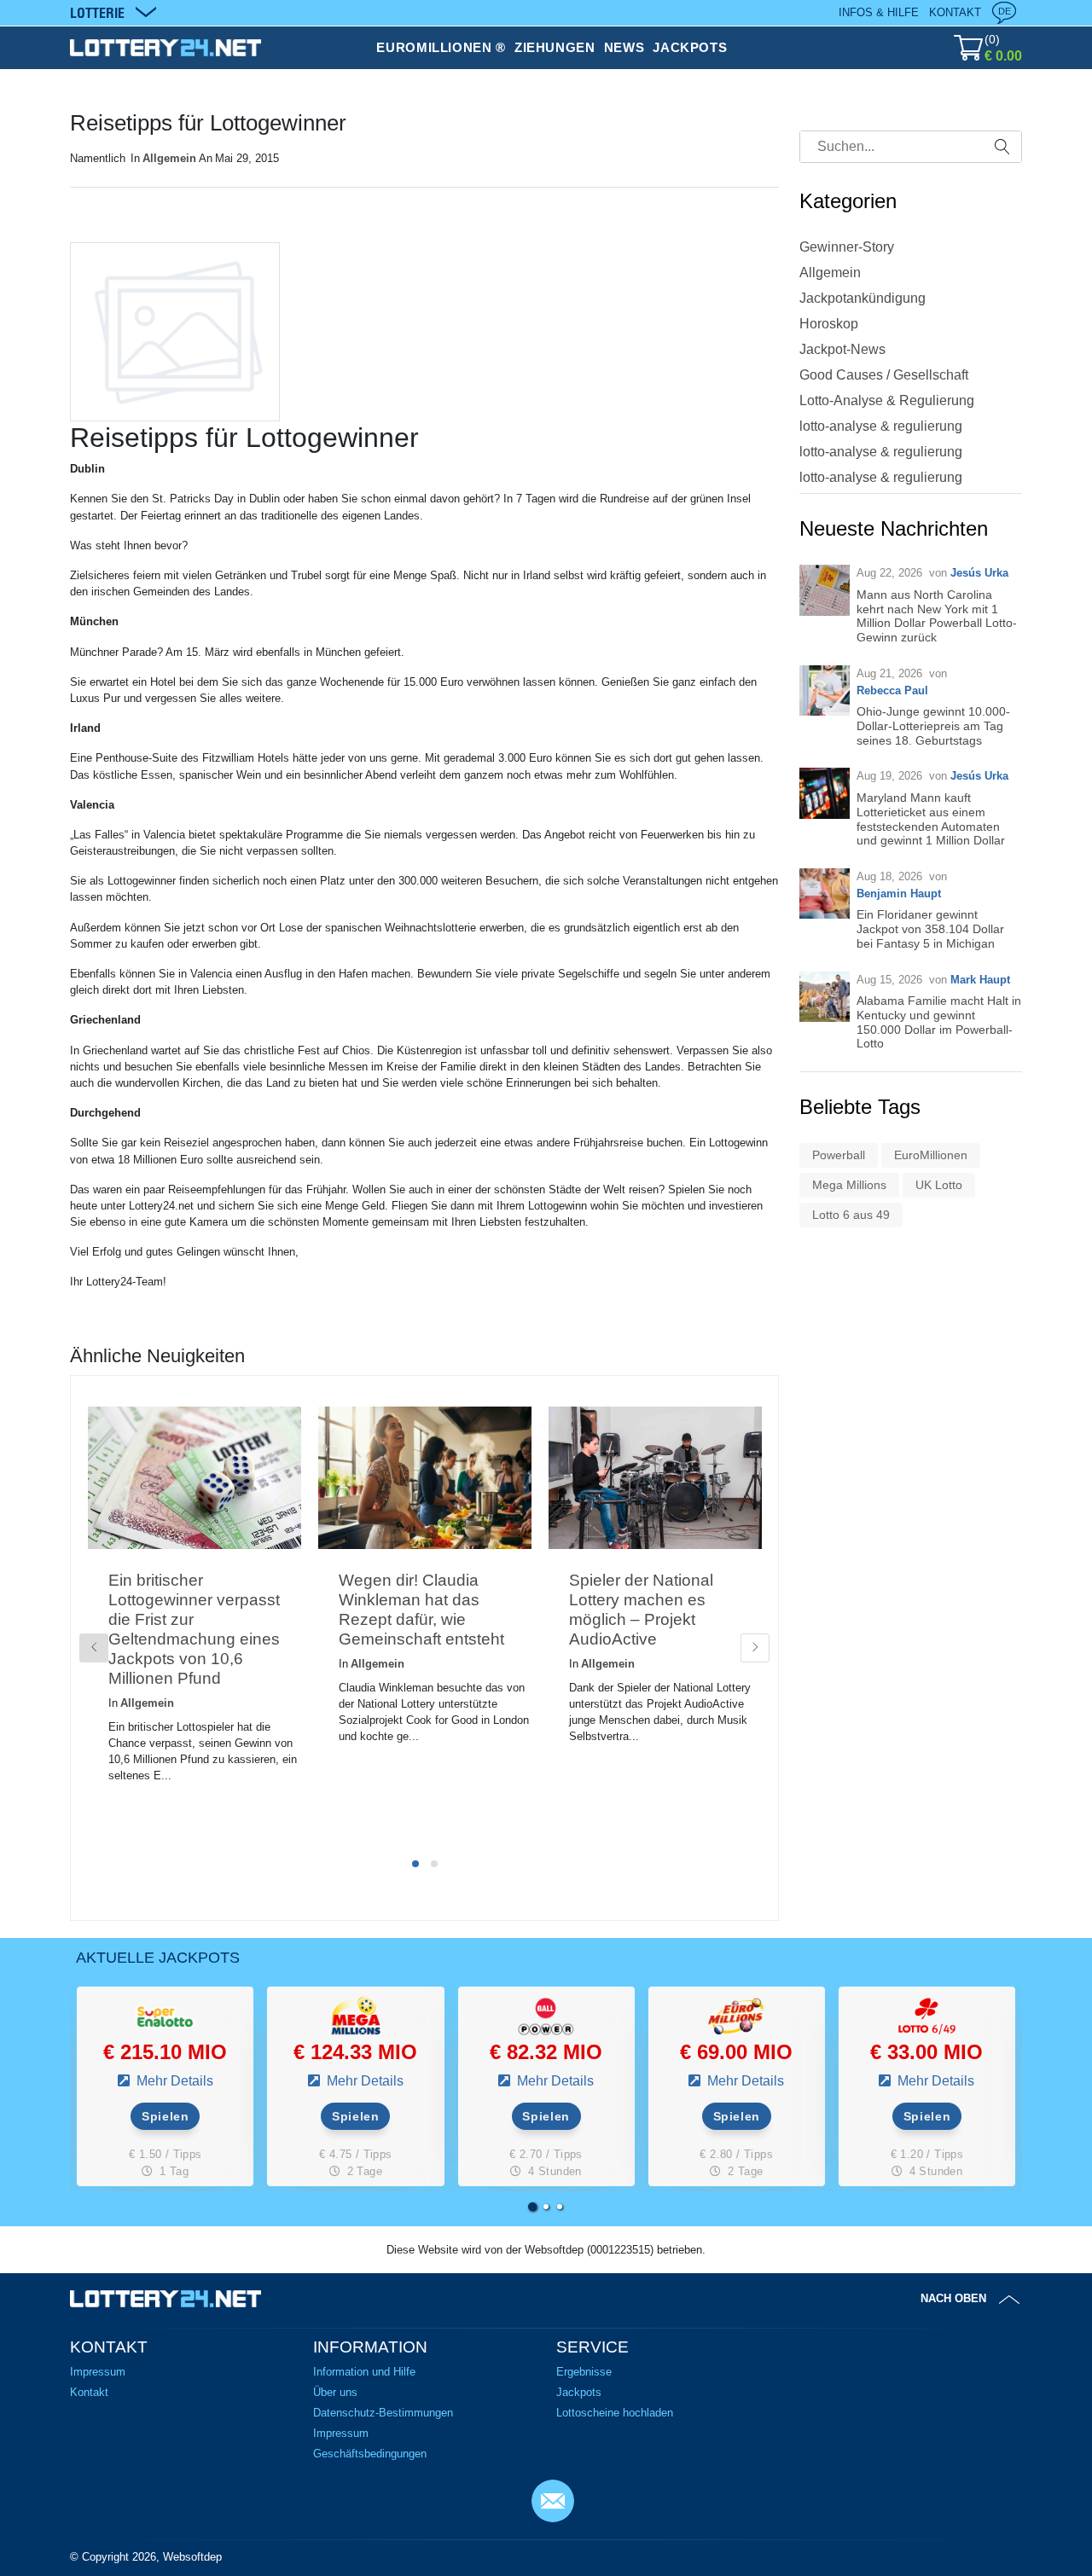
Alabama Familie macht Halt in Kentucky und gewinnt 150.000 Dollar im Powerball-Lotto (939, 1022)
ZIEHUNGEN (555, 47)
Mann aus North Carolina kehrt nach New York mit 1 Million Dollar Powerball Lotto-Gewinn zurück (937, 616)
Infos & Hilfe (879, 12)
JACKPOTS (690, 47)
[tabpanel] (195, 1623)
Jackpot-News (842, 349)
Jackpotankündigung (863, 298)
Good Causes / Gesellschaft (884, 375)
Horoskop (829, 324)
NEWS (624, 47)
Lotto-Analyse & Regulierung (887, 400)
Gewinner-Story (847, 247)
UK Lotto (939, 1185)
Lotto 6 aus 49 (851, 1215)
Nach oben (953, 2298)
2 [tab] (434, 1864)
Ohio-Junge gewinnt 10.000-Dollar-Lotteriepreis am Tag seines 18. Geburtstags (933, 726)
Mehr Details (173, 2081)
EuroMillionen (931, 1155)
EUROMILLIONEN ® (441, 47)
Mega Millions (849, 1185)
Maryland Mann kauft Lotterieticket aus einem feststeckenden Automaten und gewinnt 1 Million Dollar (931, 819)
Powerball (839, 1155)
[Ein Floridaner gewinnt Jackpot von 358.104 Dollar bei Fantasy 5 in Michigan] (825, 893)
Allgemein (169, 158)
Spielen (165, 2116)
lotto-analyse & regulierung (881, 426)
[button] (532, 2207)
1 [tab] (415, 1864)
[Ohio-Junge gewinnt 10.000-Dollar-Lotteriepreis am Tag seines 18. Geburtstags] (825, 690)
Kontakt (955, 12)
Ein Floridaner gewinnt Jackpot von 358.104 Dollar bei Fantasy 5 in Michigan (930, 929)
